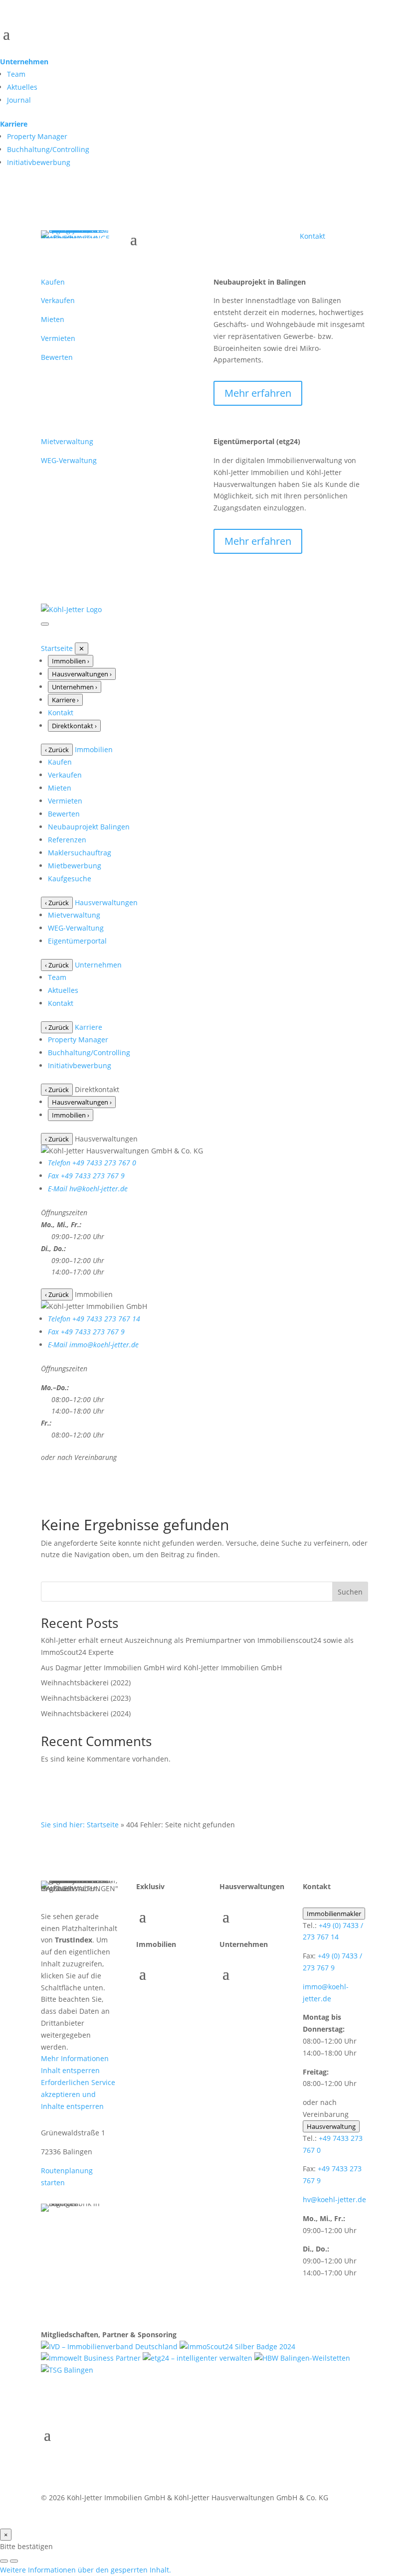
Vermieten (58, 338)
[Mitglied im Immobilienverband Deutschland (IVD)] (110, 2346)
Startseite (57, 648)
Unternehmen (24, 62)
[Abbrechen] (4, 2561)
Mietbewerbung (75, 866)
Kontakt (312, 236)
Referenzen (67, 840)
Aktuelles (22, 87)
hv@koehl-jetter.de (334, 2199)
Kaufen (53, 282)
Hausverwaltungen (106, 902)
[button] (86, 2570)
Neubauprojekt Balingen (89, 827)
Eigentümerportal (77, 941)
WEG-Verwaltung (69, 460)
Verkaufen (58, 300)
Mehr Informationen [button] (75, 2058)
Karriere (14, 124)
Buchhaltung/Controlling (48, 149)
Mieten (53, 319)
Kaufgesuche (70, 879)
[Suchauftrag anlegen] (14, 2561)
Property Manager (37, 136)
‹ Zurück (57, 750)
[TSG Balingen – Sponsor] (67, 2370)
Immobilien (94, 749)
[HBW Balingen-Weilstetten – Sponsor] (302, 2358)
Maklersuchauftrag (80, 853)
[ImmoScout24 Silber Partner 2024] (237, 2346)
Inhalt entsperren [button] (70, 2070)
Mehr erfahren (258, 393)
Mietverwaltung (67, 441)
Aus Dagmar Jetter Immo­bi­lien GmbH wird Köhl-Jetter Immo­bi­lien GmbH (161, 1668)
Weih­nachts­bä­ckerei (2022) (86, 1683)
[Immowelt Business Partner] (92, 2358)
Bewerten (57, 357)
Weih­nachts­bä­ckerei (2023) (86, 1698)
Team (16, 74)
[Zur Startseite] (71, 609)
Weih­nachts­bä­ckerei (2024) (86, 1713)
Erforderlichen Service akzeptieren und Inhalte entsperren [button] (78, 2094)
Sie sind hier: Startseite (80, 1825)
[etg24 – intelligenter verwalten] (199, 2358)
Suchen (350, 1592)
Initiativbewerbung (39, 162)
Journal (19, 100)
